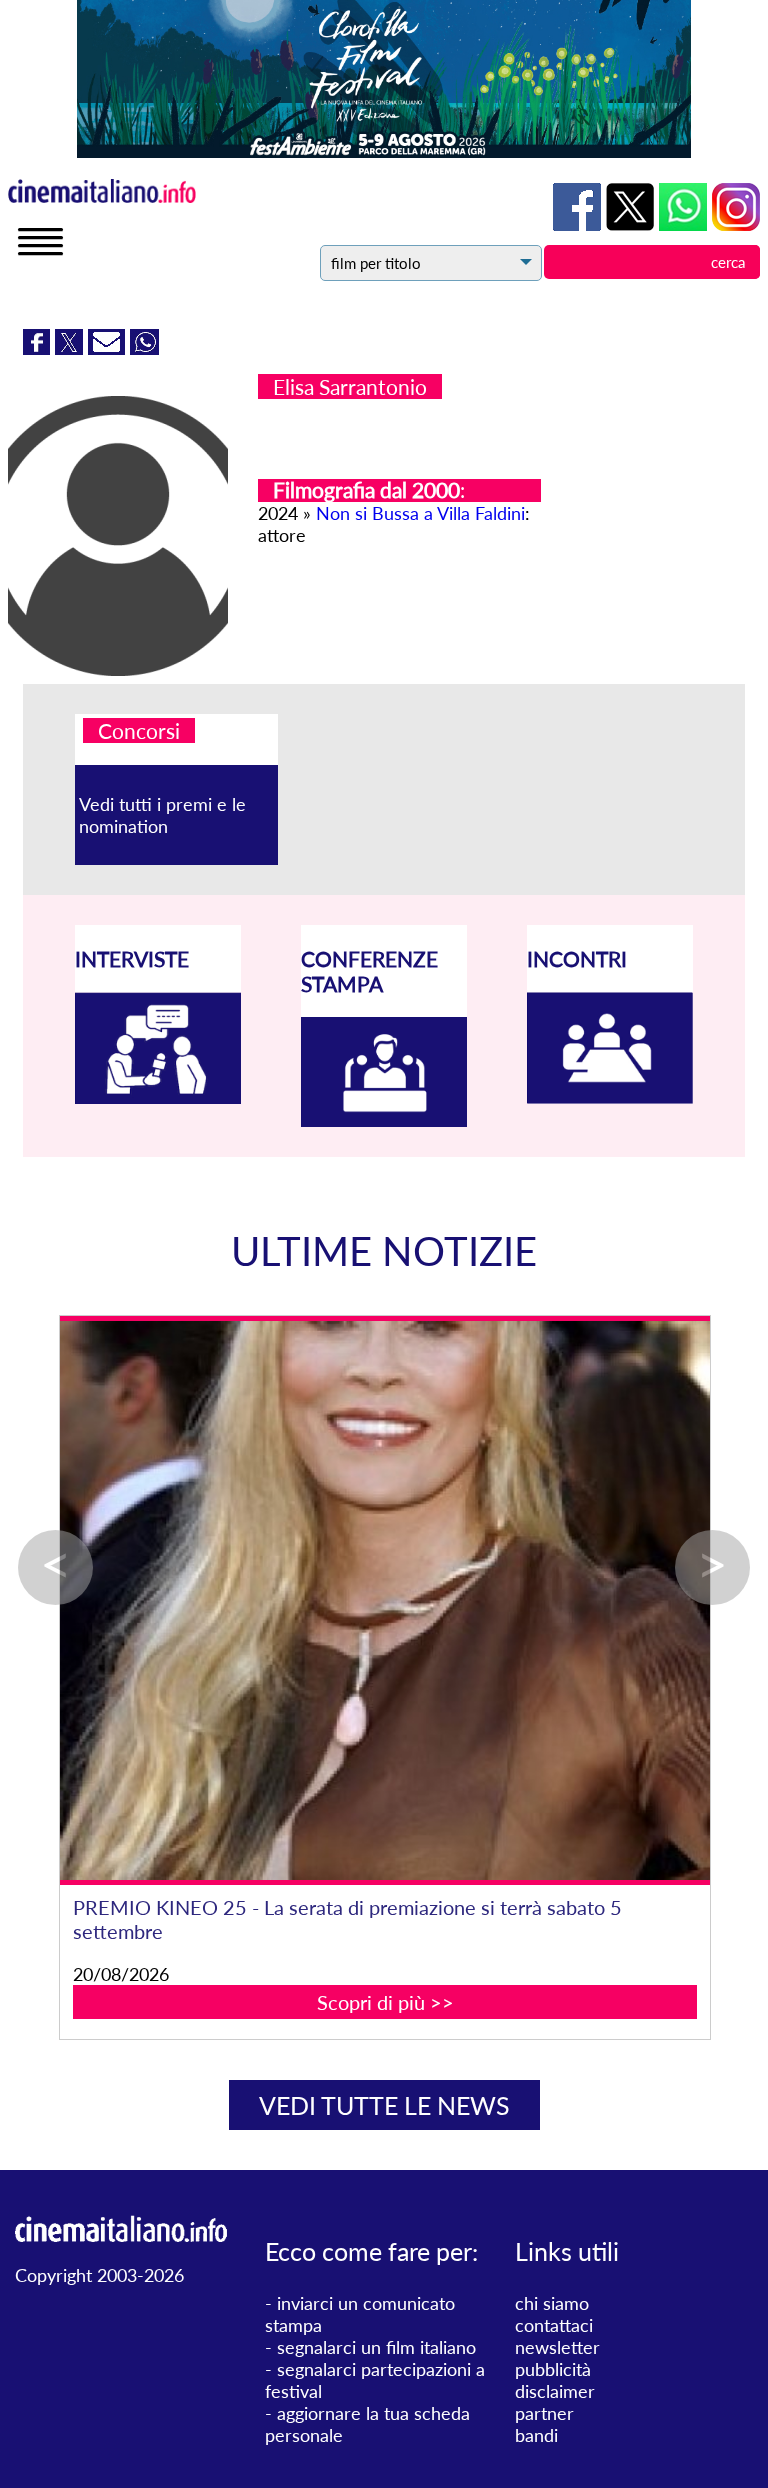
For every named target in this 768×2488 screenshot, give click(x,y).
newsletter (557, 2347)
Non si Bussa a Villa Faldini (420, 513)
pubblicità (553, 2369)
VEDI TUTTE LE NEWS (384, 2105)
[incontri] (610, 1097)
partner (544, 2413)
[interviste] (158, 1097)
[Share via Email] (109, 348)
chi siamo (552, 2303)
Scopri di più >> (385, 1978)
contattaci (554, 2325)
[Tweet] (71, 348)
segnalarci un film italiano (376, 2347)
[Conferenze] (384, 1120)
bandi (536, 2435)
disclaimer (555, 2391)
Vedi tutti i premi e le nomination (162, 815)
